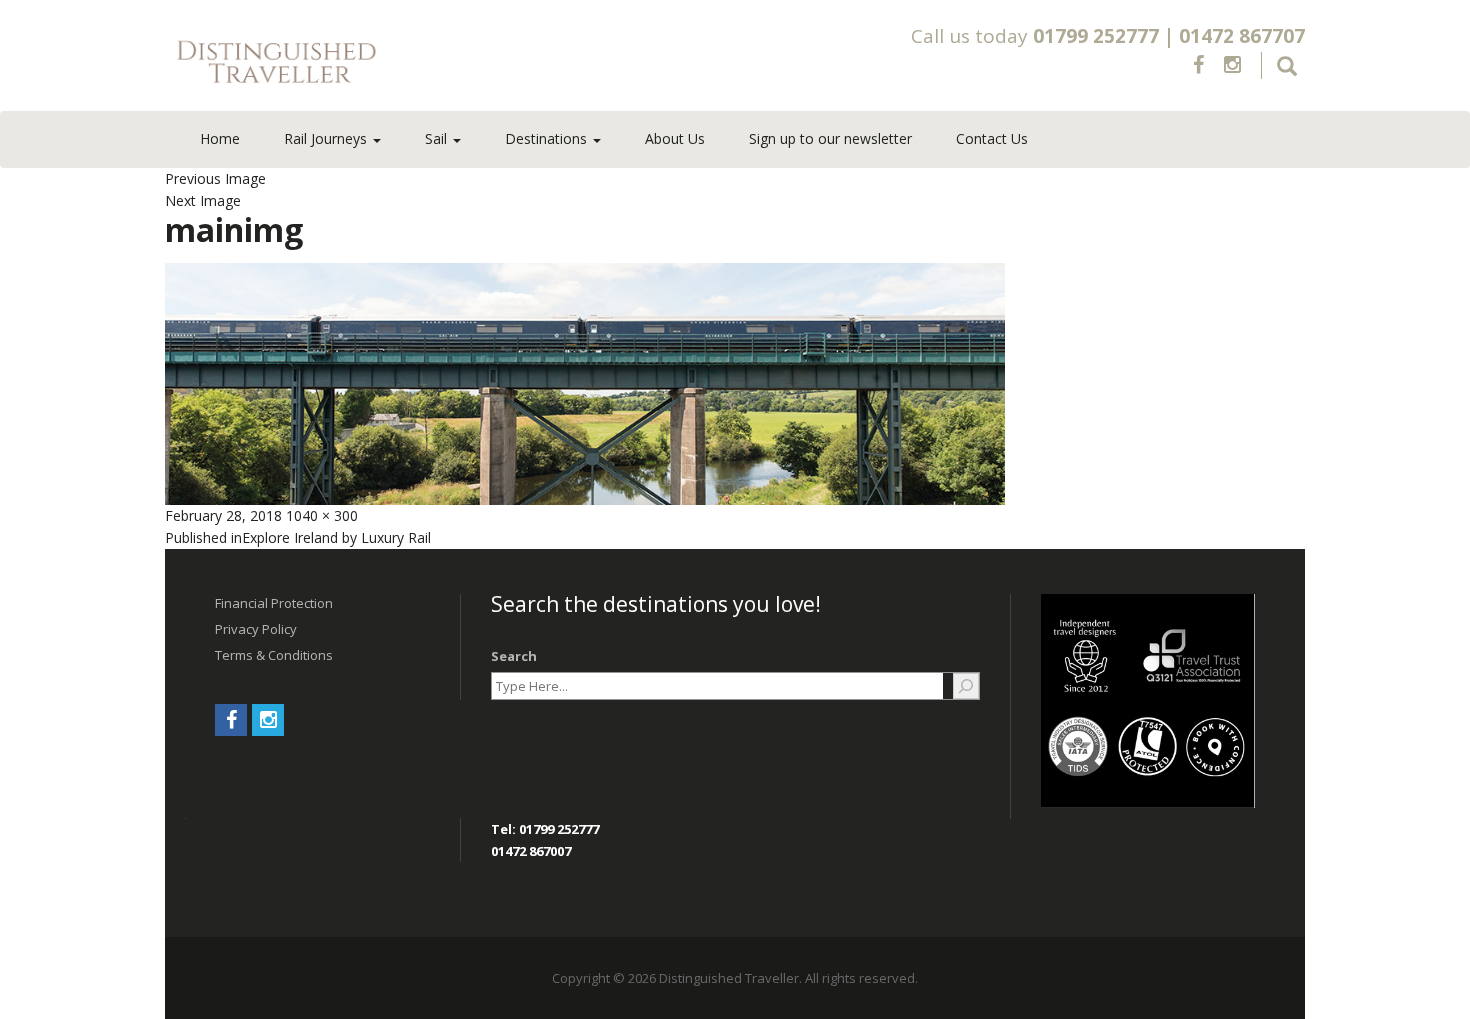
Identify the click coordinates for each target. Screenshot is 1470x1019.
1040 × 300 (322, 515)
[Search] (966, 686)
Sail (438, 138)
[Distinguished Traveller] (394, 63)
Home (220, 138)
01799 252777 (1096, 36)
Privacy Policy (256, 629)
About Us (675, 138)
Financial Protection (274, 603)
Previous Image (215, 178)
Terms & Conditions (274, 655)
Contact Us (992, 138)
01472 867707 (1242, 36)
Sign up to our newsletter (830, 138)
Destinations (548, 138)
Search (514, 656)
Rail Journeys (327, 138)
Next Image (203, 200)
